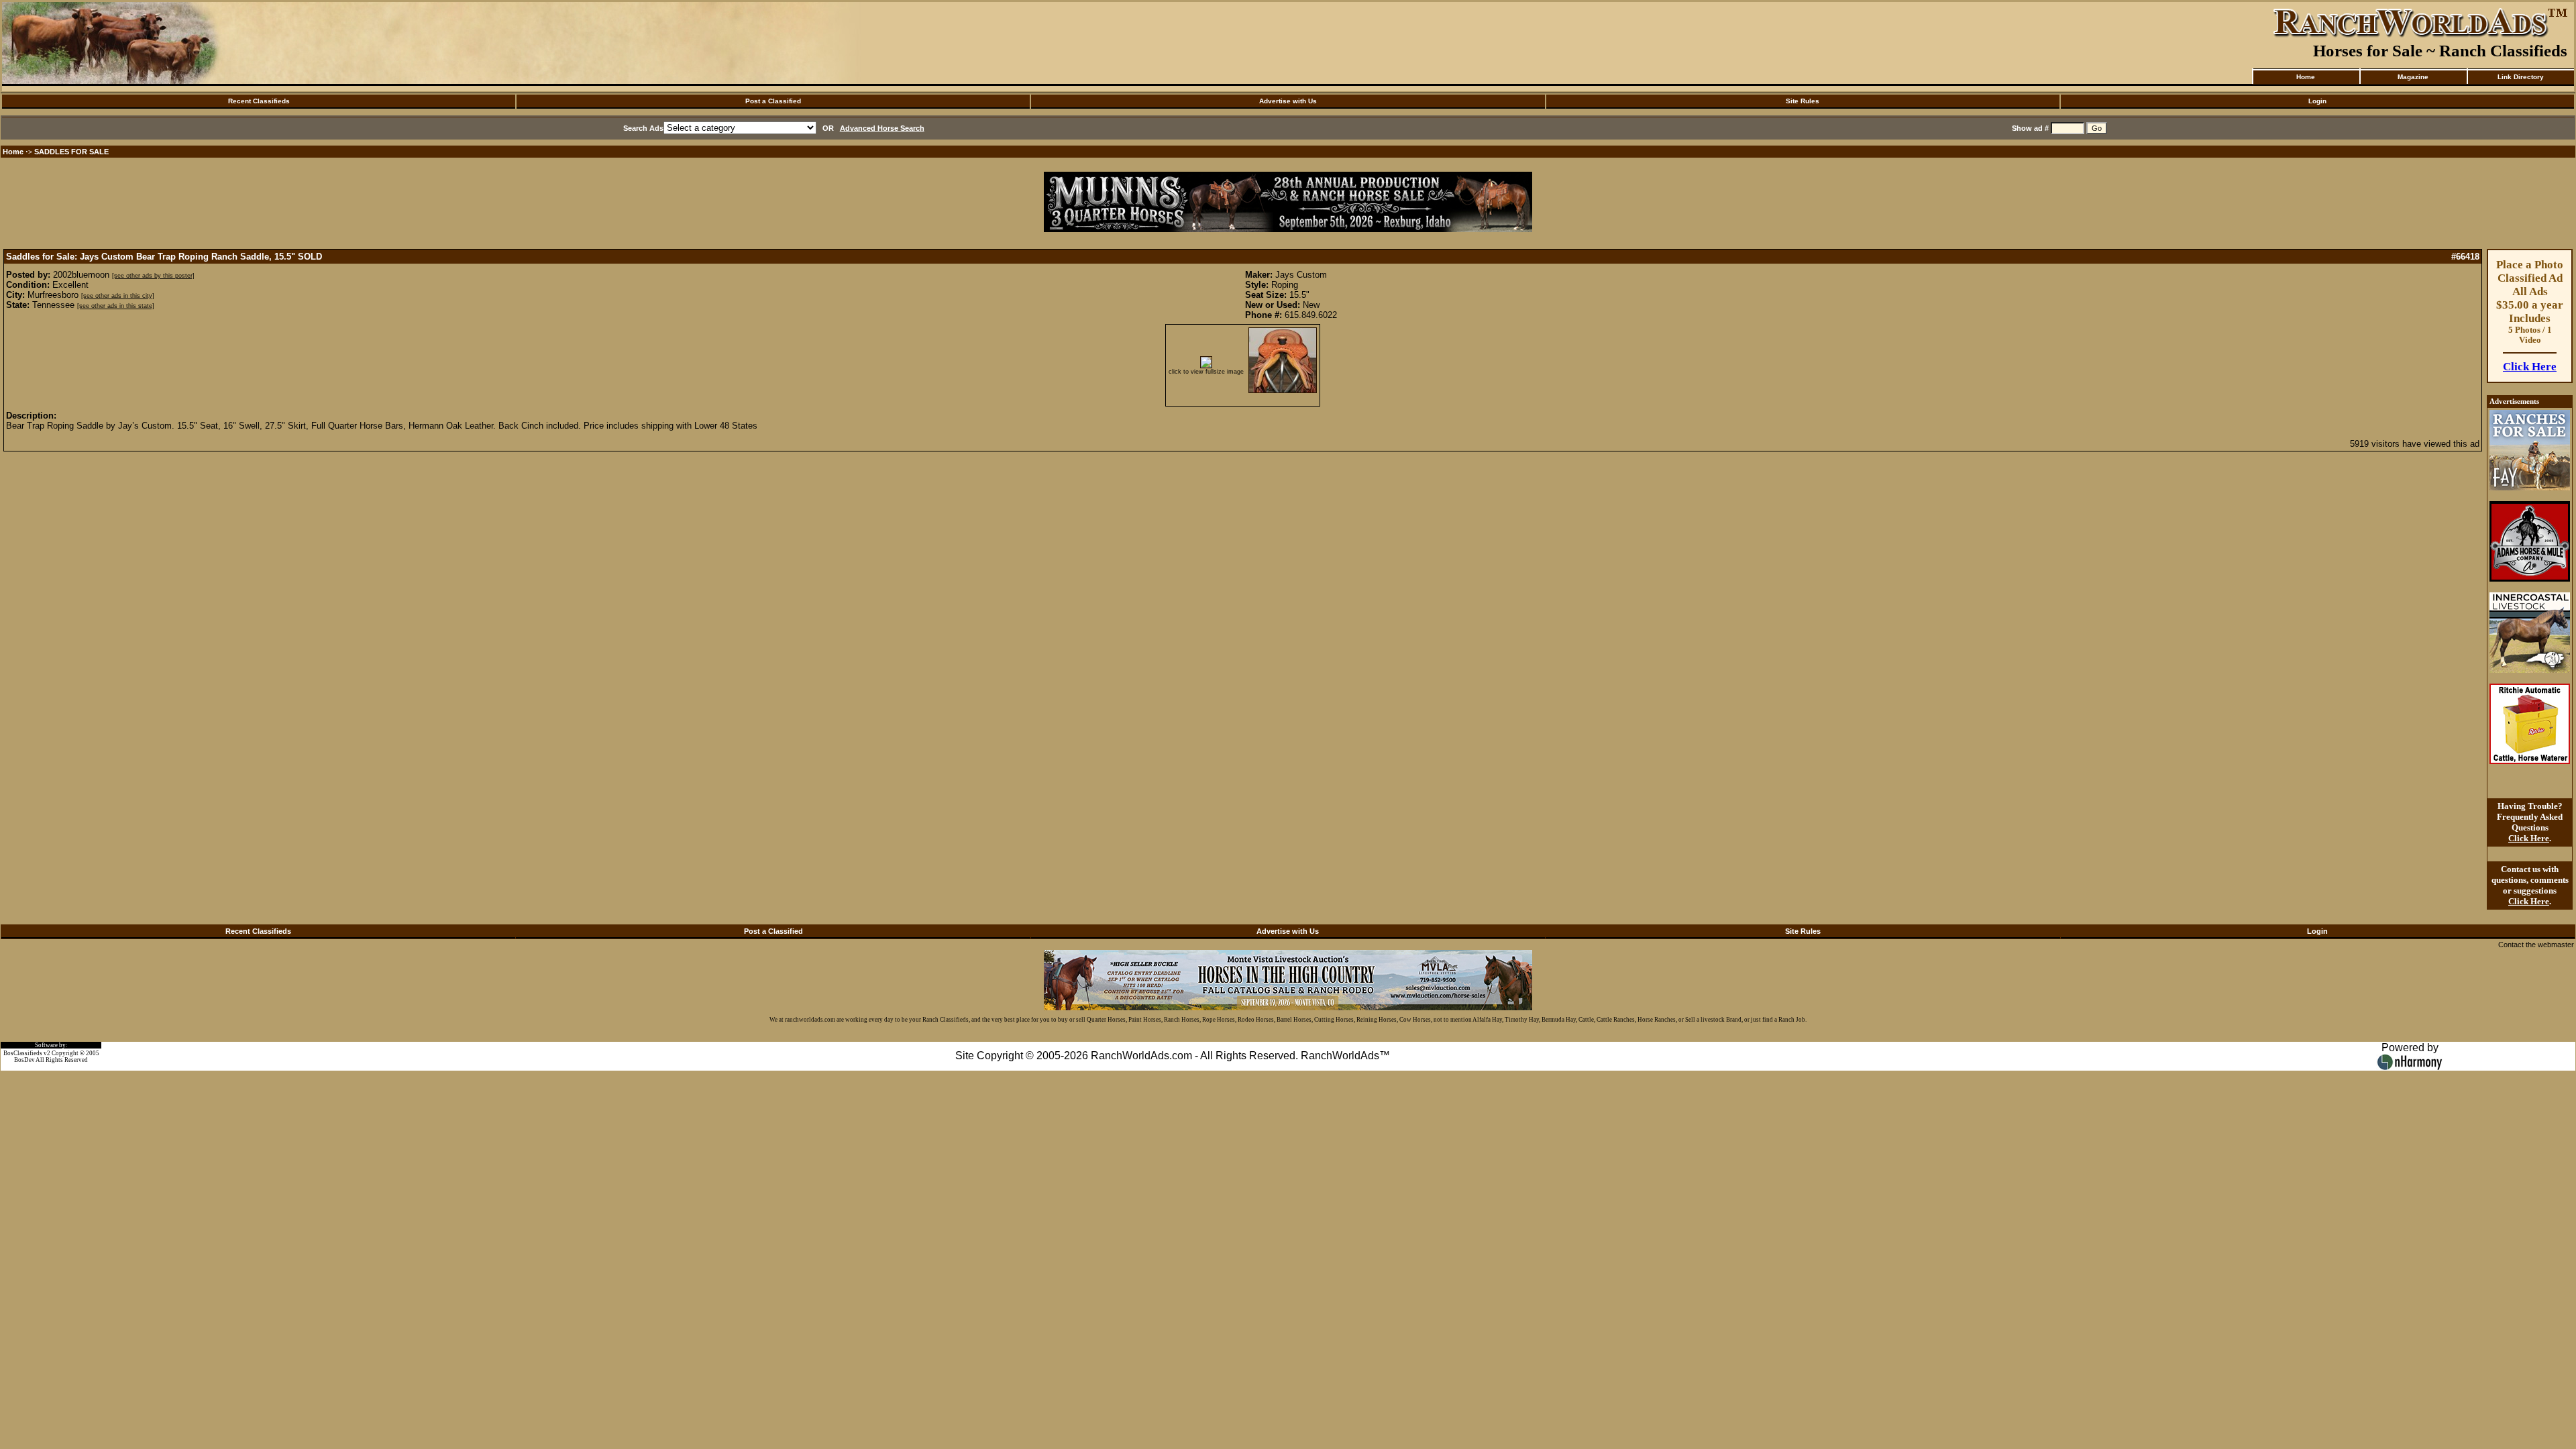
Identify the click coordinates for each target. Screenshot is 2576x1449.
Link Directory (2521, 77)
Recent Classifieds (259, 101)
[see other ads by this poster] (153, 276)
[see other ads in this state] (116, 306)
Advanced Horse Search (882, 128)
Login (2317, 101)
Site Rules (1803, 101)
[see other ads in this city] (118, 296)
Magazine (2413, 77)
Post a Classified (773, 101)
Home (2306, 77)
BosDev (24, 1060)
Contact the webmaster (2536, 945)
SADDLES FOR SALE (71, 152)
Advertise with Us (1288, 101)
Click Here (2530, 367)
